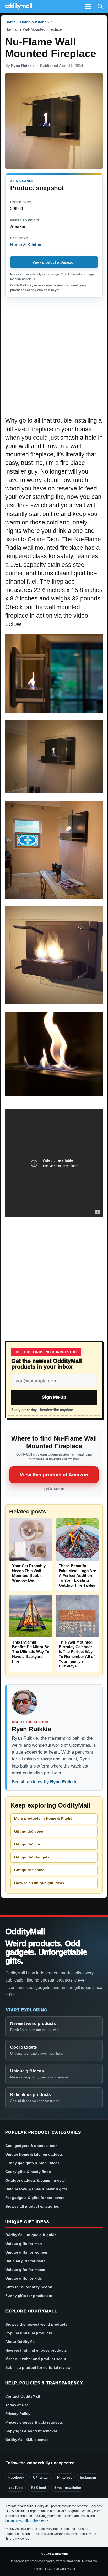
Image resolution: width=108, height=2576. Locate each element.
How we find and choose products (36, 2350)
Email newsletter (68, 2488)
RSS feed (38, 2488)
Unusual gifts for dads (25, 2261)
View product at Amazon (54, 262)
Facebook (16, 2477)
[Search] (100, 6)
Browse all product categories (32, 2206)
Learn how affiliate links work (27, 2521)
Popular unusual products (29, 2333)
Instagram (88, 2477)
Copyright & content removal (31, 2431)
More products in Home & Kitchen (44, 1818)
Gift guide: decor (29, 1831)
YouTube (15, 2488)
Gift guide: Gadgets (32, 1857)
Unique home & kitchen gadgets (34, 2154)
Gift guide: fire (27, 1844)
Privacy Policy (18, 2414)
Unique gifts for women (26, 2252)
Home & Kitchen (35, 22)
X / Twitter (41, 2477)
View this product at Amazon (54, 1475)
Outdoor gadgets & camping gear (35, 2180)
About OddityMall (21, 2342)
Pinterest (64, 2477)
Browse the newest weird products (36, 2324)
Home (10, 22)
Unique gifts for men (24, 2244)
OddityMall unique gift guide (31, 2235)
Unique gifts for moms (25, 2270)
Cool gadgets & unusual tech (31, 2146)
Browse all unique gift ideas (39, 1883)
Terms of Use (17, 2405)
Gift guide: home (29, 1870)
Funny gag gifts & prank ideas (32, 2163)
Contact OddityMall (23, 2396)
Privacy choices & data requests (34, 2422)
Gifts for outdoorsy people (29, 2287)
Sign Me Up (54, 1397)
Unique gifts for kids (24, 2278)
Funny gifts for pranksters (29, 2296)
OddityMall (25, 1932)
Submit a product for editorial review (38, 2367)
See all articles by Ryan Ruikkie (45, 1782)
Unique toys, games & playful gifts (36, 2189)
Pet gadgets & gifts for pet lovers (35, 2198)
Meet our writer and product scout (36, 2359)
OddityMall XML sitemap (27, 2440)
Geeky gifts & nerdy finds (28, 2172)
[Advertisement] (54, 360)
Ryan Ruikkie (23, 66)
